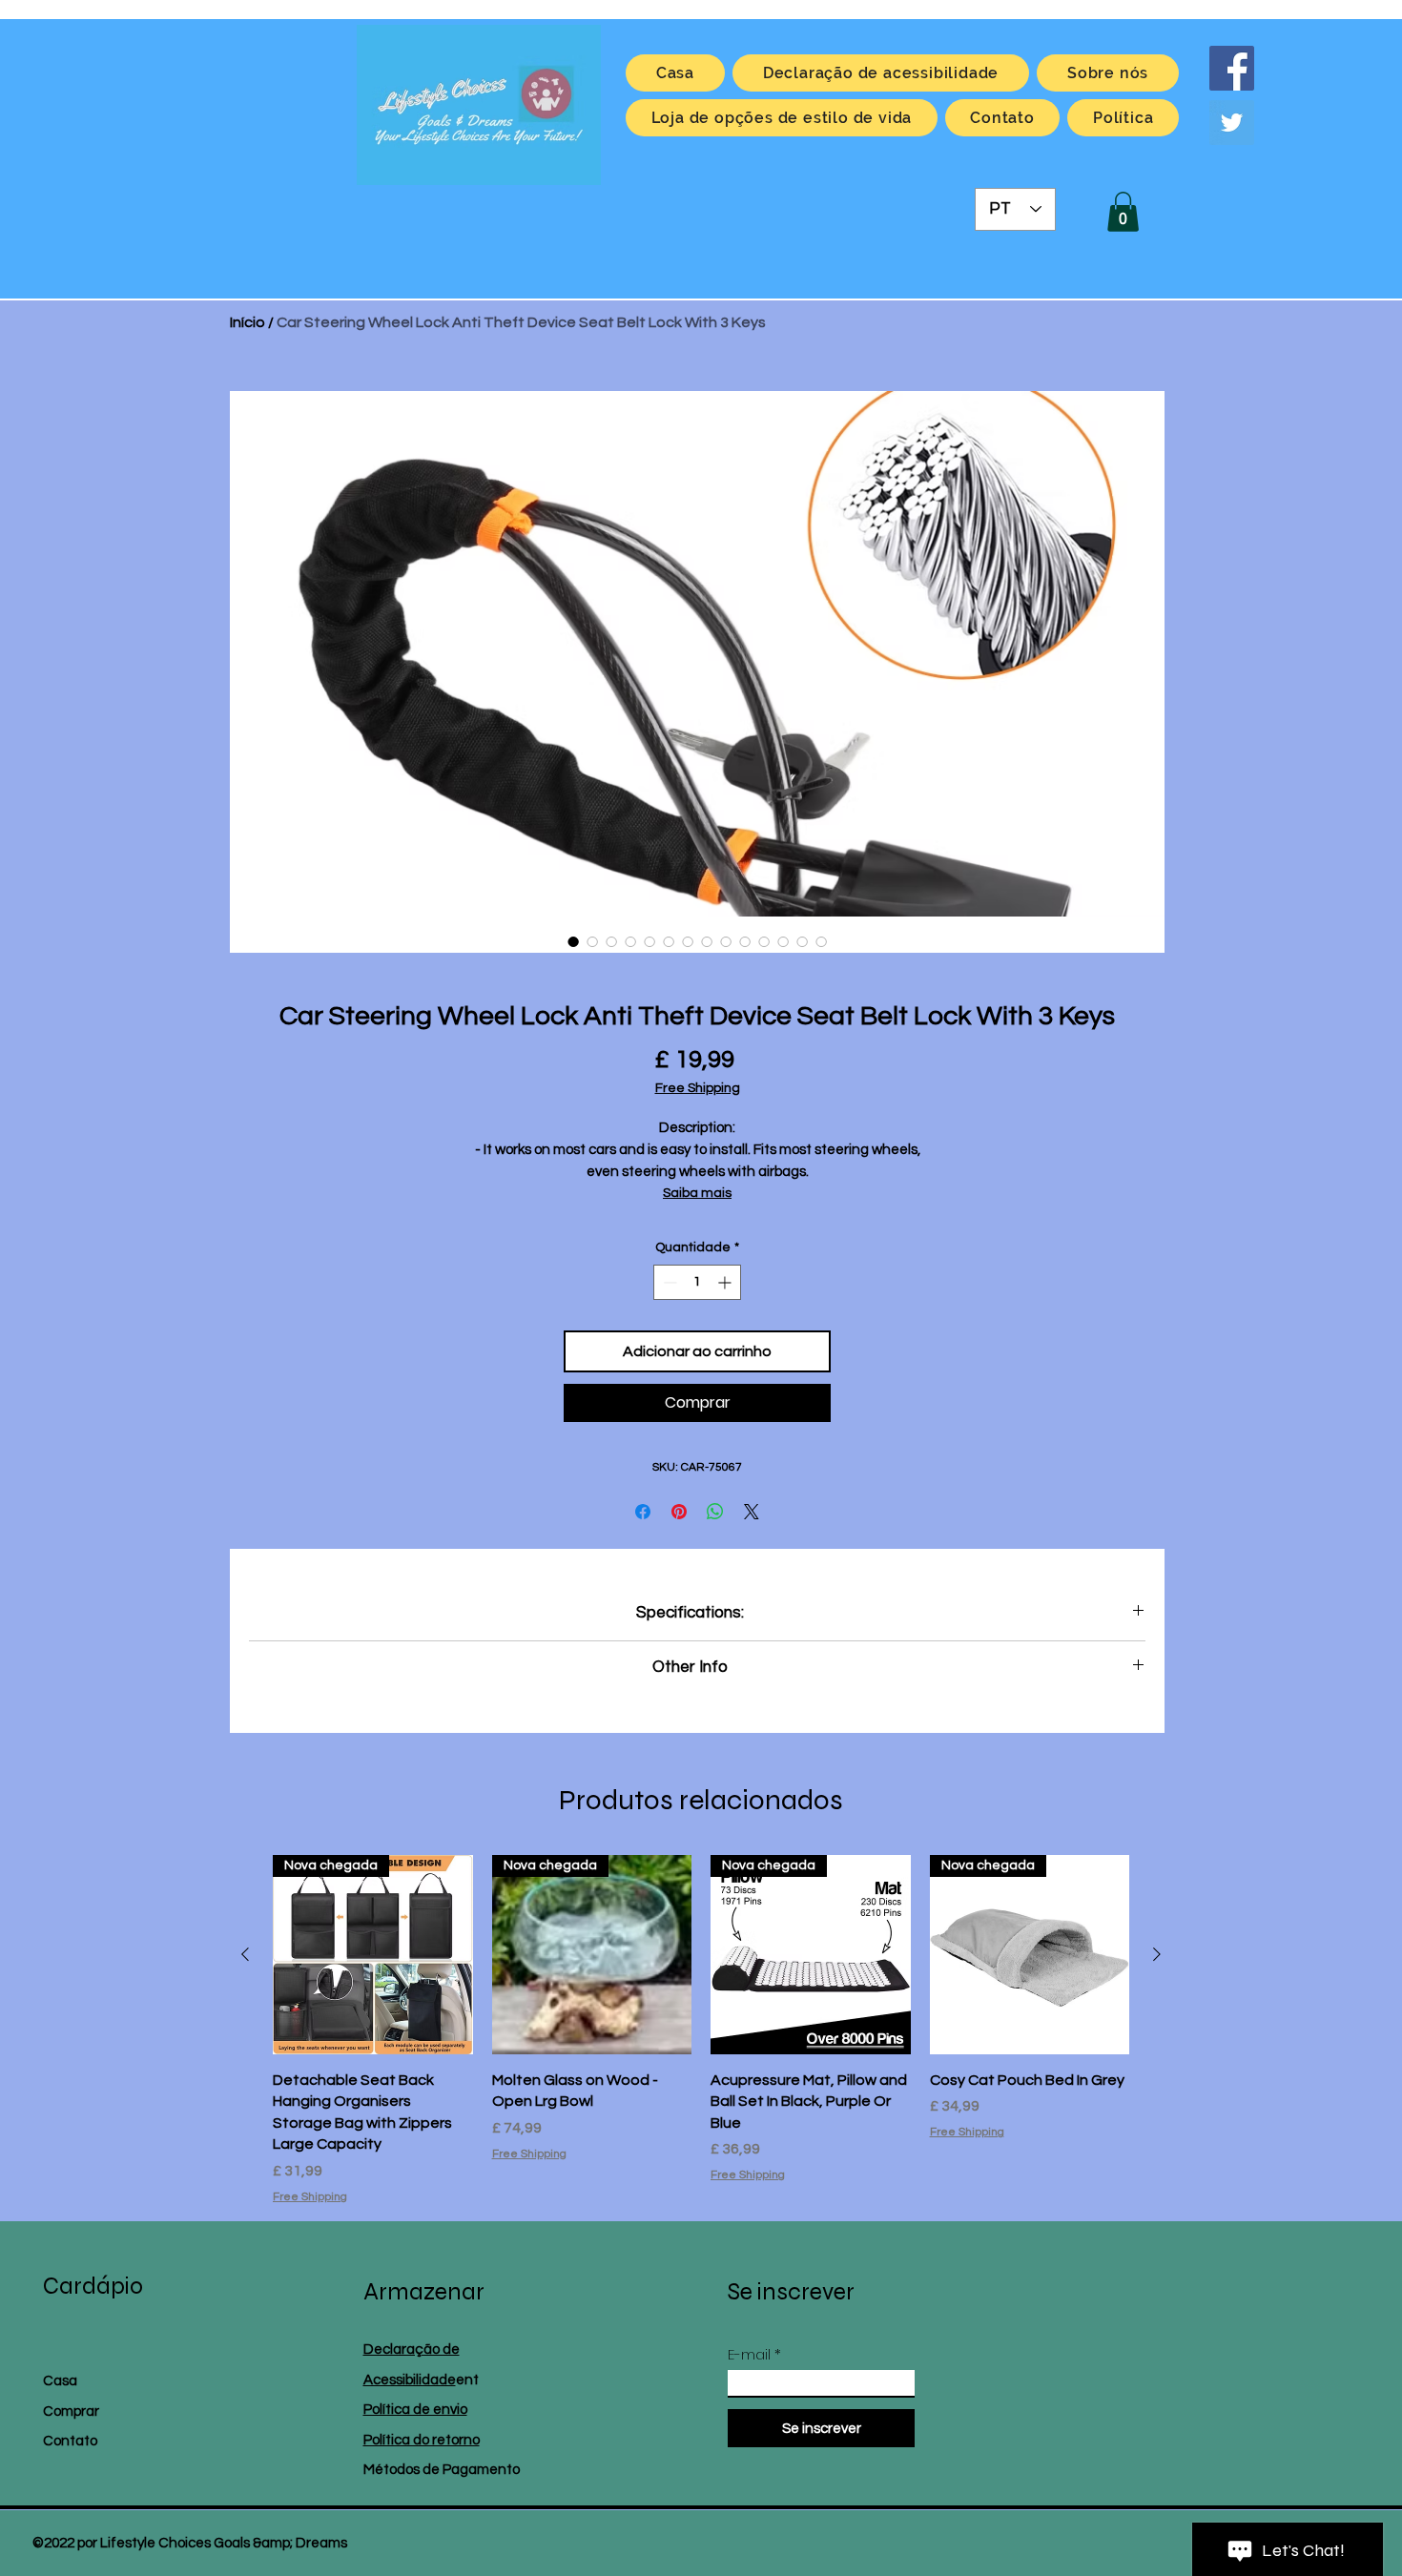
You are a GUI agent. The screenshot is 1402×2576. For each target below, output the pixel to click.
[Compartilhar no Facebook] (643, 1512)
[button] (1123, 212)
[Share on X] (752, 1512)
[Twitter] (1232, 123)
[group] (701, 2030)
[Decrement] (668, 1282)
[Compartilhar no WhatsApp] (715, 1512)
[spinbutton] (697, 1282)
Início (247, 322)
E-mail (749, 2354)
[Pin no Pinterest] (679, 1512)
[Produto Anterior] (245, 1954)
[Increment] (726, 1282)
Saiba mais (697, 1193)
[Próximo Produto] (1157, 1954)
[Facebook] (1232, 68)
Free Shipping (698, 1088)
